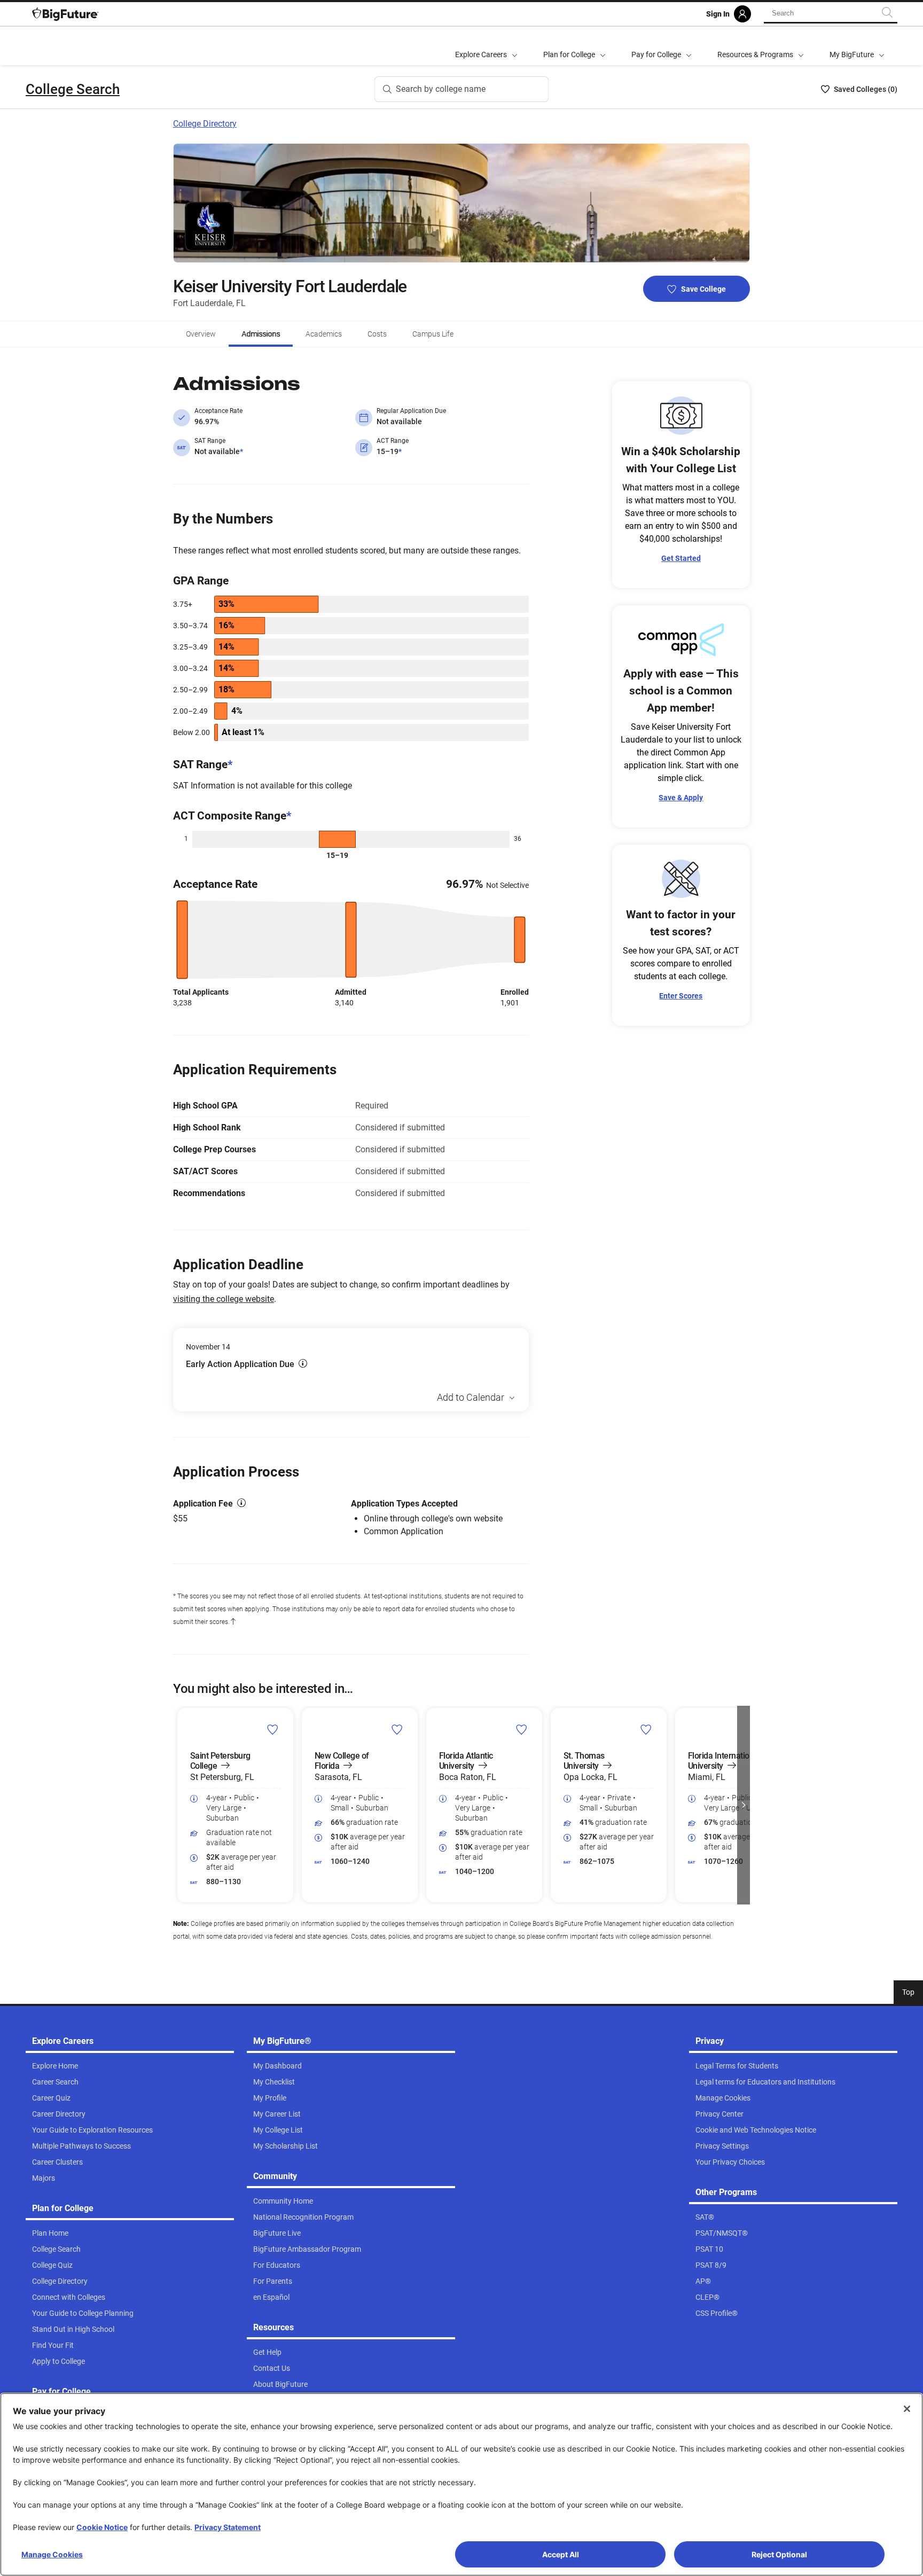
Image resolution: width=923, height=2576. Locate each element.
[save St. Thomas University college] (646, 1729)
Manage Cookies (52, 2554)
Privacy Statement (228, 2527)
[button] (179, 1805)
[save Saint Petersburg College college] (273, 1729)
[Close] (907, 2409)
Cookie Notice (102, 2527)
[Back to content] (233, 1622)
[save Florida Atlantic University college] (522, 1729)
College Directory (205, 124)
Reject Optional (779, 2554)
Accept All (561, 2554)
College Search (73, 89)
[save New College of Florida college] (397, 1729)
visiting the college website (224, 1299)
